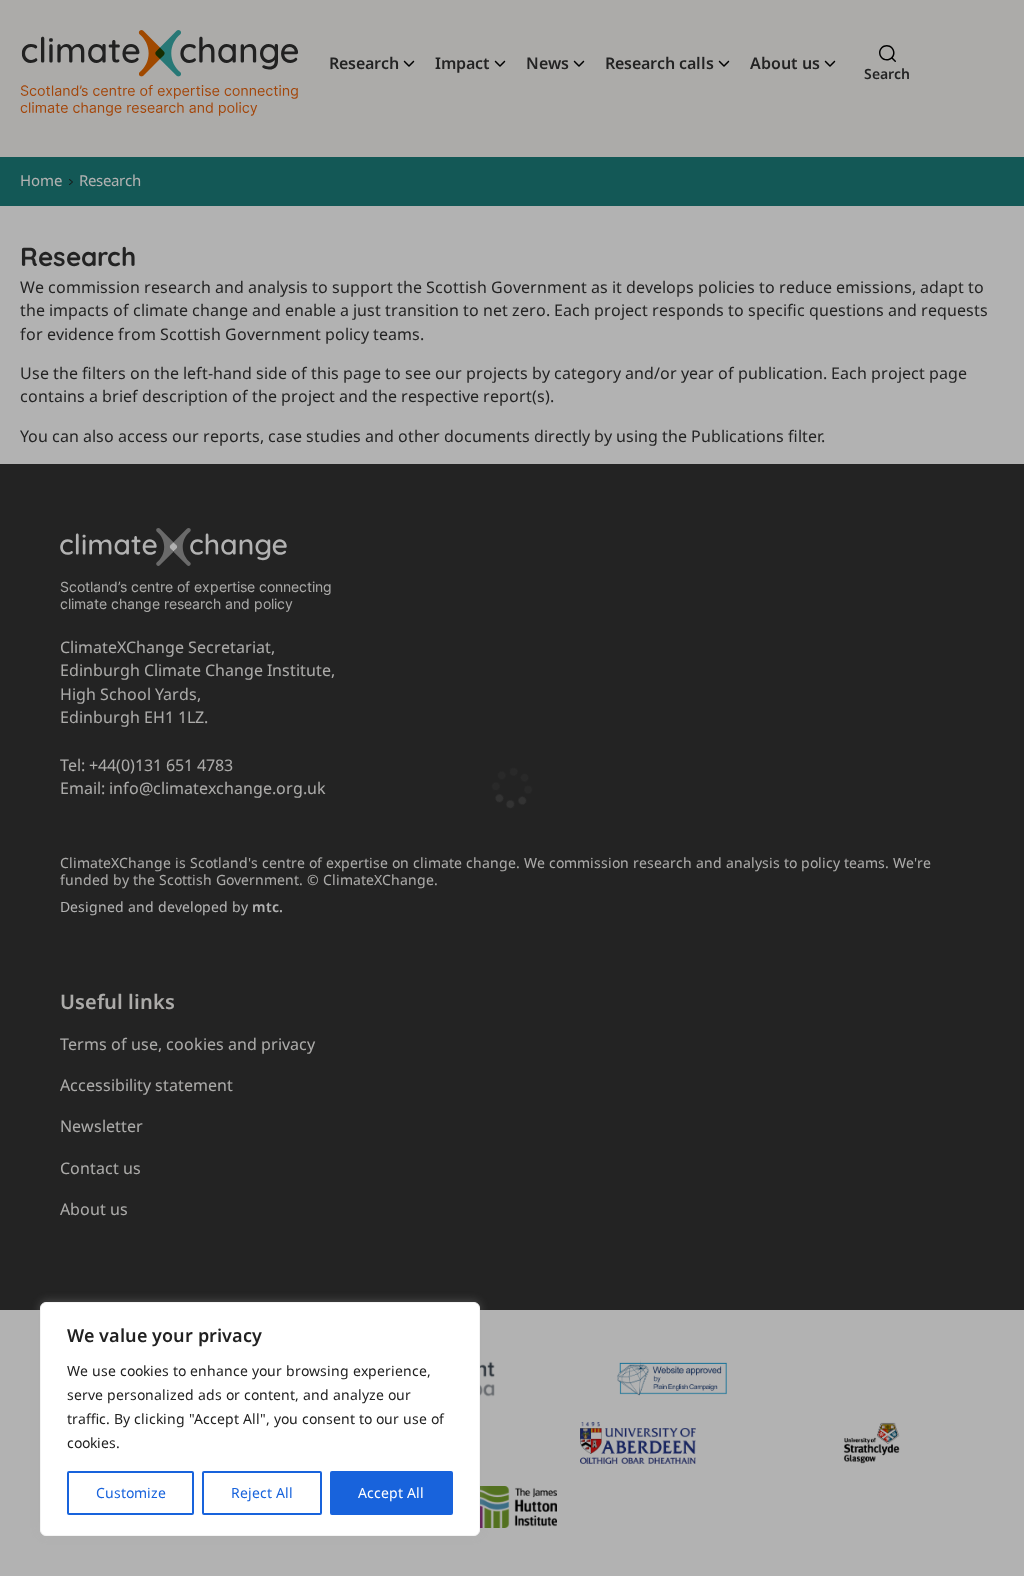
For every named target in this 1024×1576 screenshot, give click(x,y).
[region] (260, 1419)
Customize (131, 1492)
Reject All (262, 1492)
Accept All (391, 1492)
